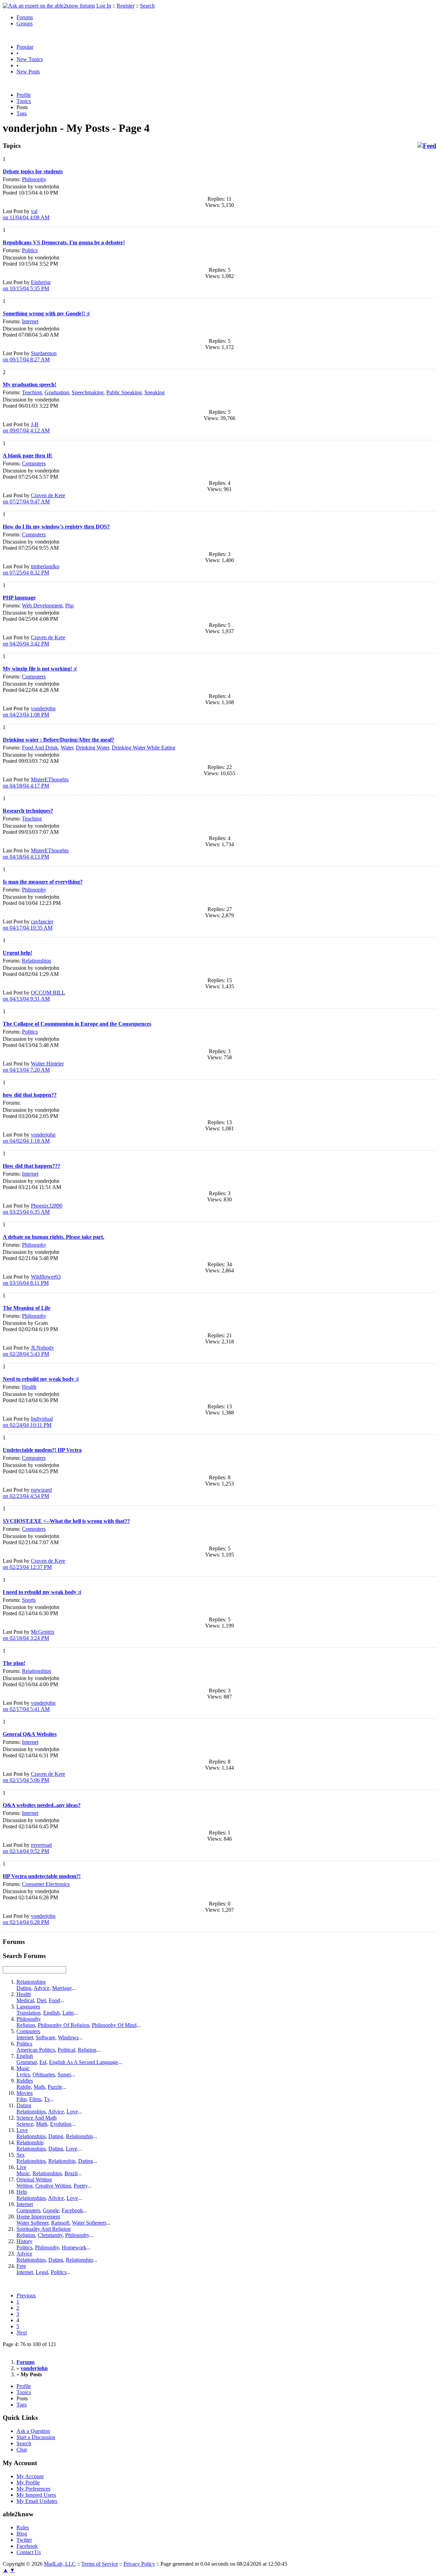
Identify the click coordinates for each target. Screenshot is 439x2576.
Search (147, 6)
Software (45, 2037)
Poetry (81, 2186)
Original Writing (34, 2179)
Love (72, 2112)
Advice (41, 1988)
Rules (23, 2527)
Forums (25, 17)
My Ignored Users (36, 2495)
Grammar (27, 2062)
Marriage (62, 1988)
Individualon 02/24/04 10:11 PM (28, 1422)
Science (25, 2124)
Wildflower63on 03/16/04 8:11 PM (32, 1280)
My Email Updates (37, 2501)
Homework (74, 2247)
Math (39, 2087)
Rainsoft (60, 2223)
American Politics (36, 2050)
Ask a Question (33, 2431)
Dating (24, 1988)
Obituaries (44, 2074)
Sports (29, 1600)
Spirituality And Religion (44, 2229)
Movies (25, 2093)
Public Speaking (124, 392)
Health (29, 1387)
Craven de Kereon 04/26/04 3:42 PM (34, 640)
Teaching (32, 392)
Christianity (50, 2235)
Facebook (72, 2210)
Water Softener (32, 2223)
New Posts (28, 72)
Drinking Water (92, 748)
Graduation (57, 392)
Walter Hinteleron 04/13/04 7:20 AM (33, 1067)
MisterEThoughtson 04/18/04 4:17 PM (36, 783)
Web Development (42, 605)
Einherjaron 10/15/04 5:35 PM (27, 285)
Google (51, 2210)
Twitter (24, 2540)
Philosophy (34, 179)
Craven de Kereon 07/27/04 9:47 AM (34, 498)
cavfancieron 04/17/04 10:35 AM (28, 925)
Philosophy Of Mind (114, 2025)
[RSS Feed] (427, 146)
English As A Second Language (84, 2062)
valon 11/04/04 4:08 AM (26, 214)
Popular (25, 47)
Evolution (61, 2124)
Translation (28, 2013)
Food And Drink (40, 748)
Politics (30, 250)
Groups (25, 24)
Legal (42, 2272)
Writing (25, 2186)
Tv (47, 2099)
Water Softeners (89, 2223)
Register (126, 6)
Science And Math (37, 2118)
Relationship (79, 2136)
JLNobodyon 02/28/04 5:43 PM (28, 1351)
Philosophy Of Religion (63, 2025)
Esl (43, 2062)
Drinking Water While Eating (144, 748)
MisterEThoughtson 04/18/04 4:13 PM (36, 854)
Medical (25, 2000)
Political (66, 2050)
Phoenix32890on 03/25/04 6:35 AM (33, 1209)
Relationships (37, 961)
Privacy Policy (139, 2564)
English (51, 2013)
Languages (28, 2007)
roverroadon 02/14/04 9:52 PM (27, 1848)
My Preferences (33, 2489)
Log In (104, 6)
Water (67, 748)
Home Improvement (38, 2217)
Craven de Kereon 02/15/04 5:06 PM (34, 1777)
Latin (68, 2013)
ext (22, 2333)
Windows (68, 2037)
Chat (22, 2450)
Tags (22, 113)
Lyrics (23, 2074)
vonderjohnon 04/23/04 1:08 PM (29, 712)
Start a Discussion (36, 2437)
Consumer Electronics (46, 1884)
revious (26, 2295)
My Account (30, 2476)
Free (21, 2266)
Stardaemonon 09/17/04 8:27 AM (30, 356)
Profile (24, 95)
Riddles (25, 2081)
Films (35, 2099)
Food (54, 2000)
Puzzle (55, 2087)
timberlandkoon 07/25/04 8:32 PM (31, 569)
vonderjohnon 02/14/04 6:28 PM (29, 1919)
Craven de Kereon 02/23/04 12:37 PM (34, 1564)
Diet (41, 2000)
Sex (21, 2155)
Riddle (24, 2087)
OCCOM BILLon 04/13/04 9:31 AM (34, 996)
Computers (34, 463)
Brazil (71, 2173)
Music (23, 2068)
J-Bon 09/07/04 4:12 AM (26, 427)
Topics (24, 101)
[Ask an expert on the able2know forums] (49, 6)
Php (69, 605)
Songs (64, 2074)
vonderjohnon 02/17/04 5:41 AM (29, 1706)
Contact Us (29, 2552)
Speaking (155, 392)
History (25, 2241)
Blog (22, 2534)
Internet (30, 321)
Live (21, 2167)
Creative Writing (53, 2186)
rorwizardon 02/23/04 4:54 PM (27, 1493)
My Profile (28, 2482)
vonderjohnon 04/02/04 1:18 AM (29, 1138)
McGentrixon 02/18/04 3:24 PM (29, 1635)
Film (21, 2099)
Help (22, 2192)
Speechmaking (88, 392)
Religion (26, 2025)
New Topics (30, 59)
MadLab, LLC (60, 2564)
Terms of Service (100, 2564)
